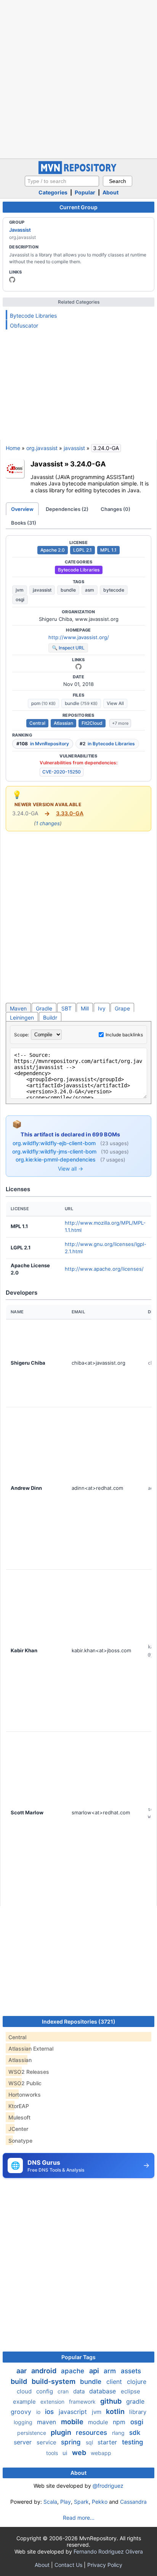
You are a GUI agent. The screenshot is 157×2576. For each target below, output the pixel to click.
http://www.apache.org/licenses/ (104, 1269)
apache (74, 2371)
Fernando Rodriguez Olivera (108, 2551)
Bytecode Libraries (33, 316)
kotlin (116, 2411)
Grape (122, 1008)
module (99, 2422)
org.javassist (42, 448)
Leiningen (22, 1018)
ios (50, 2412)
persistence (32, 2433)
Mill (85, 1008)
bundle (68, 590)
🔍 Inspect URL (68, 648)
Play (66, 2502)
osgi (20, 599)
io (39, 2412)
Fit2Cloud (92, 723)
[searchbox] (62, 181)
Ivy (102, 1008)
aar (22, 2371)
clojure (137, 2382)
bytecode (114, 590)
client (115, 2382)
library (138, 2412)
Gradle (44, 1008)
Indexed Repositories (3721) (79, 2021)
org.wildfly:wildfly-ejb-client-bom (55, 1143)
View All (115, 703)
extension (53, 2402)
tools (53, 2453)
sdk (135, 2433)
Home (13, 448)
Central (37, 723)
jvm (20, 590)
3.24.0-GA (88, 464)
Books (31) (24, 523)
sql (90, 2442)
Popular (85, 192)
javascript (74, 2412)
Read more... (79, 2518)
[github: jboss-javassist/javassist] (12, 280)
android (45, 2371)
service (47, 2442)
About (111, 192)
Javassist (20, 230)
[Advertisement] (78, 78)
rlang (119, 2433)
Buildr (50, 1018)
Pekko (100, 2502)
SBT (66, 1008)
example (25, 2402)
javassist (74, 448)
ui (66, 2453)
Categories (53, 192)
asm (90, 590)
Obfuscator (24, 325)
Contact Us (68, 2565)
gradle (135, 2401)
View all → (70, 1169)
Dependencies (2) (67, 509)
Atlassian (63, 723)
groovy (22, 2412)
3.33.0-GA (70, 813)
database (103, 2391)
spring (72, 2442)
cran (64, 2391)
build (20, 2381)
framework (83, 2402)
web (80, 2453)
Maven (18, 1008)
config (45, 2391)
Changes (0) (115, 509)
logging (24, 2422)
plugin (62, 2432)
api (95, 2371)
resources (92, 2433)
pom (43, 703)
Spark (81, 2502)
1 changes (48, 823)
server (24, 2442)
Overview (22, 509)
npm (120, 2422)
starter (108, 2442)
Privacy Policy (105, 2565)
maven (47, 2422)
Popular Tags (78, 2357)
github (112, 2401)
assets (131, 2371)
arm (111, 2371)
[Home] (78, 172)
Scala (50, 2502)
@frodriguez (108, 2486)
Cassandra (133, 2502)
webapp (101, 2453)
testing (133, 2442)
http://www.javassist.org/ (79, 637)
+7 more (120, 723)
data (80, 2391)
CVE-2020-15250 (62, 772)
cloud (25, 2391)
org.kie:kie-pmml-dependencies (56, 1159)
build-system (54, 2381)
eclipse (131, 2391)
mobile (73, 2422)
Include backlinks (124, 1035)
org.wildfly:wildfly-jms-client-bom (55, 1151)
